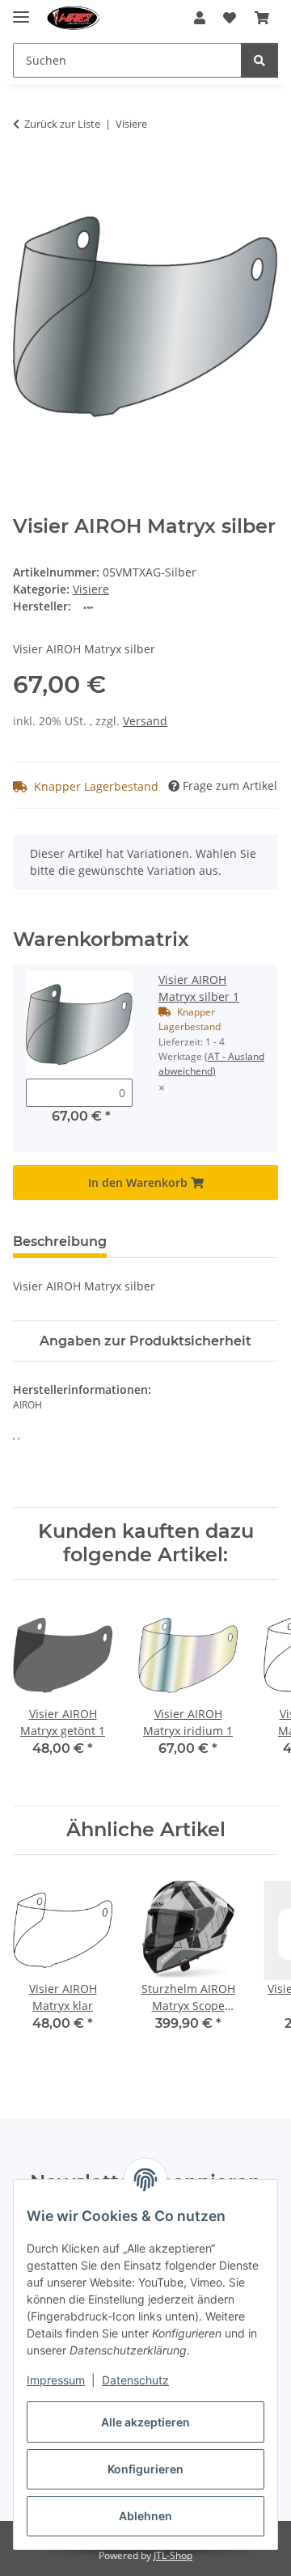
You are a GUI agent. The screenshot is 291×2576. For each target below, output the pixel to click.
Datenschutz (135, 2380)
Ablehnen (145, 2516)
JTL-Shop (173, 2555)
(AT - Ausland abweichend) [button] (211, 1064)
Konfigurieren (145, 2469)
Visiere (91, 589)
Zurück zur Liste (62, 124)
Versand (145, 721)
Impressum (56, 2380)
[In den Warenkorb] (26, 175)
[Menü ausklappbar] (21, 10)
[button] (200, 18)
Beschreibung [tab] (60, 1242)
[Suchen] (259, 60)
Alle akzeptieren (145, 2422)
